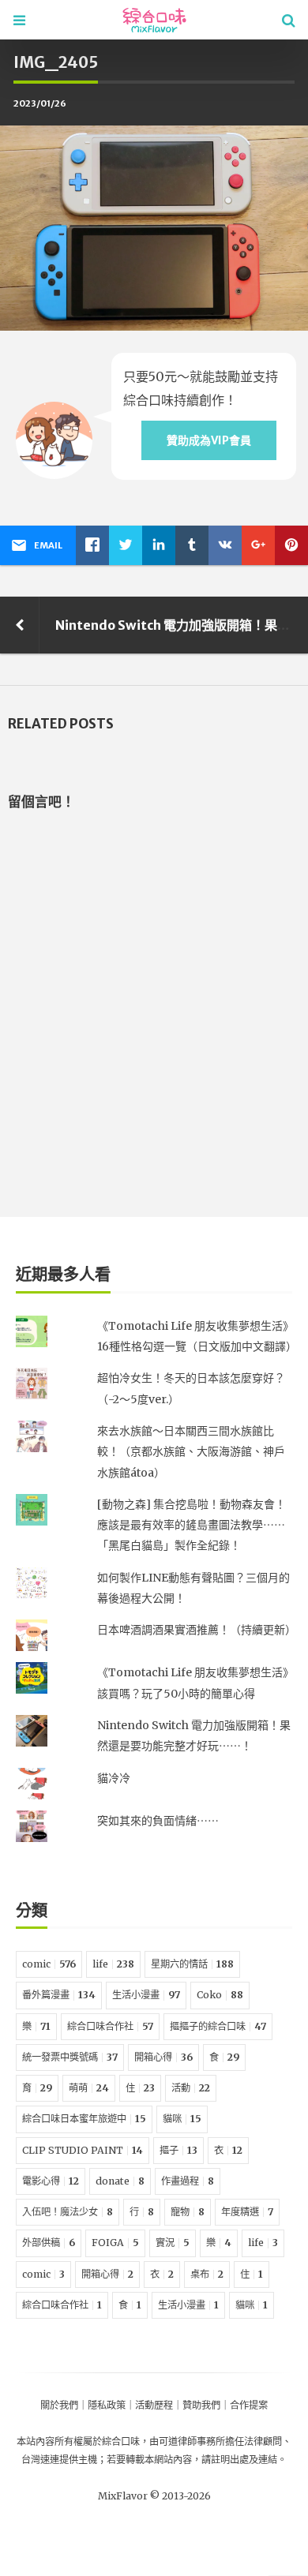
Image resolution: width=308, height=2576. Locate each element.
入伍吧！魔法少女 (68, 2212)
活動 (191, 2088)
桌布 (207, 2274)
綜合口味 (121, 2441)
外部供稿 (49, 2243)
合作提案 (249, 2405)
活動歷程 (154, 2405)
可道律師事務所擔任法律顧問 (220, 2441)
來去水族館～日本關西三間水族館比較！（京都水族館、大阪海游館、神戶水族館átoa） (191, 1452)
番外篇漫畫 (59, 1995)
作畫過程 (188, 2181)
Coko (220, 1995)
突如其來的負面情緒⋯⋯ (158, 1821)
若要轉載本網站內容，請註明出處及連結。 (197, 2460)
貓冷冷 (114, 1778)
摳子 (178, 2150)
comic (49, 1964)
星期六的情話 (192, 1964)
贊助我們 (201, 2405)
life (113, 1964)
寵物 (188, 2212)
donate (120, 2181)
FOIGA (115, 2243)
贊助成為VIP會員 (209, 440)
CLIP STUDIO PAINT (83, 2150)
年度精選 (247, 2212)
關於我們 (59, 2405)
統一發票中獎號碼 (70, 2057)
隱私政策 (107, 2405)
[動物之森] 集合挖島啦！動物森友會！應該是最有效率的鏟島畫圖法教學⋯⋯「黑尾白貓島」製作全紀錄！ (192, 1525)
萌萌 (89, 2088)
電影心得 (51, 2181)
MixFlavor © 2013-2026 (154, 2496)
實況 (173, 2243)
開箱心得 (163, 2057)
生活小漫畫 (146, 1995)
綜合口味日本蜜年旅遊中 (84, 2119)
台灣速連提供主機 (59, 2460)
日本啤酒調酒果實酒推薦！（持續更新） (197, 1630)
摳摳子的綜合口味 (218, 2026)
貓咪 (182, 2119)
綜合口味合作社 (110, 2026)
